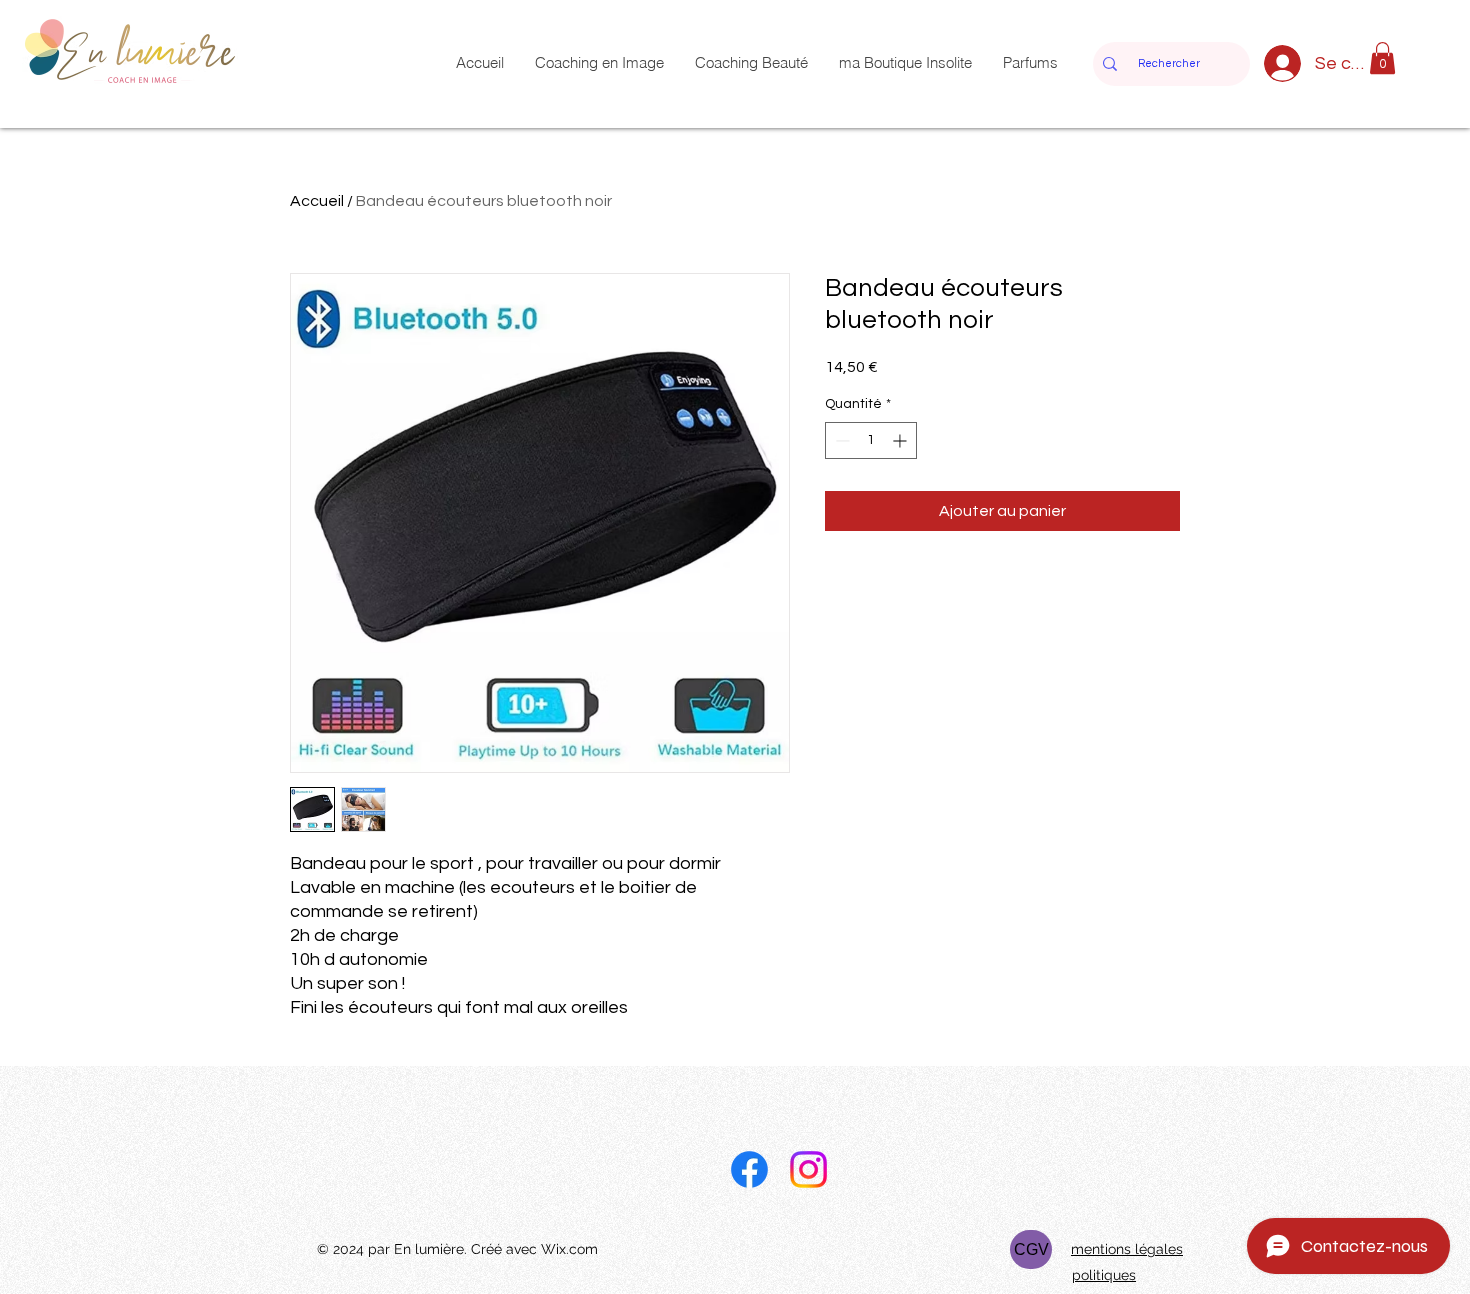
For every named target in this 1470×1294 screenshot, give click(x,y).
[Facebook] (749, 1169)
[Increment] (901, 440)
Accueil (317, 201)
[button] (1382, 58)
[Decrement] (840, 440)
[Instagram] (808, 1169)
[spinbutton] (871, 440)
